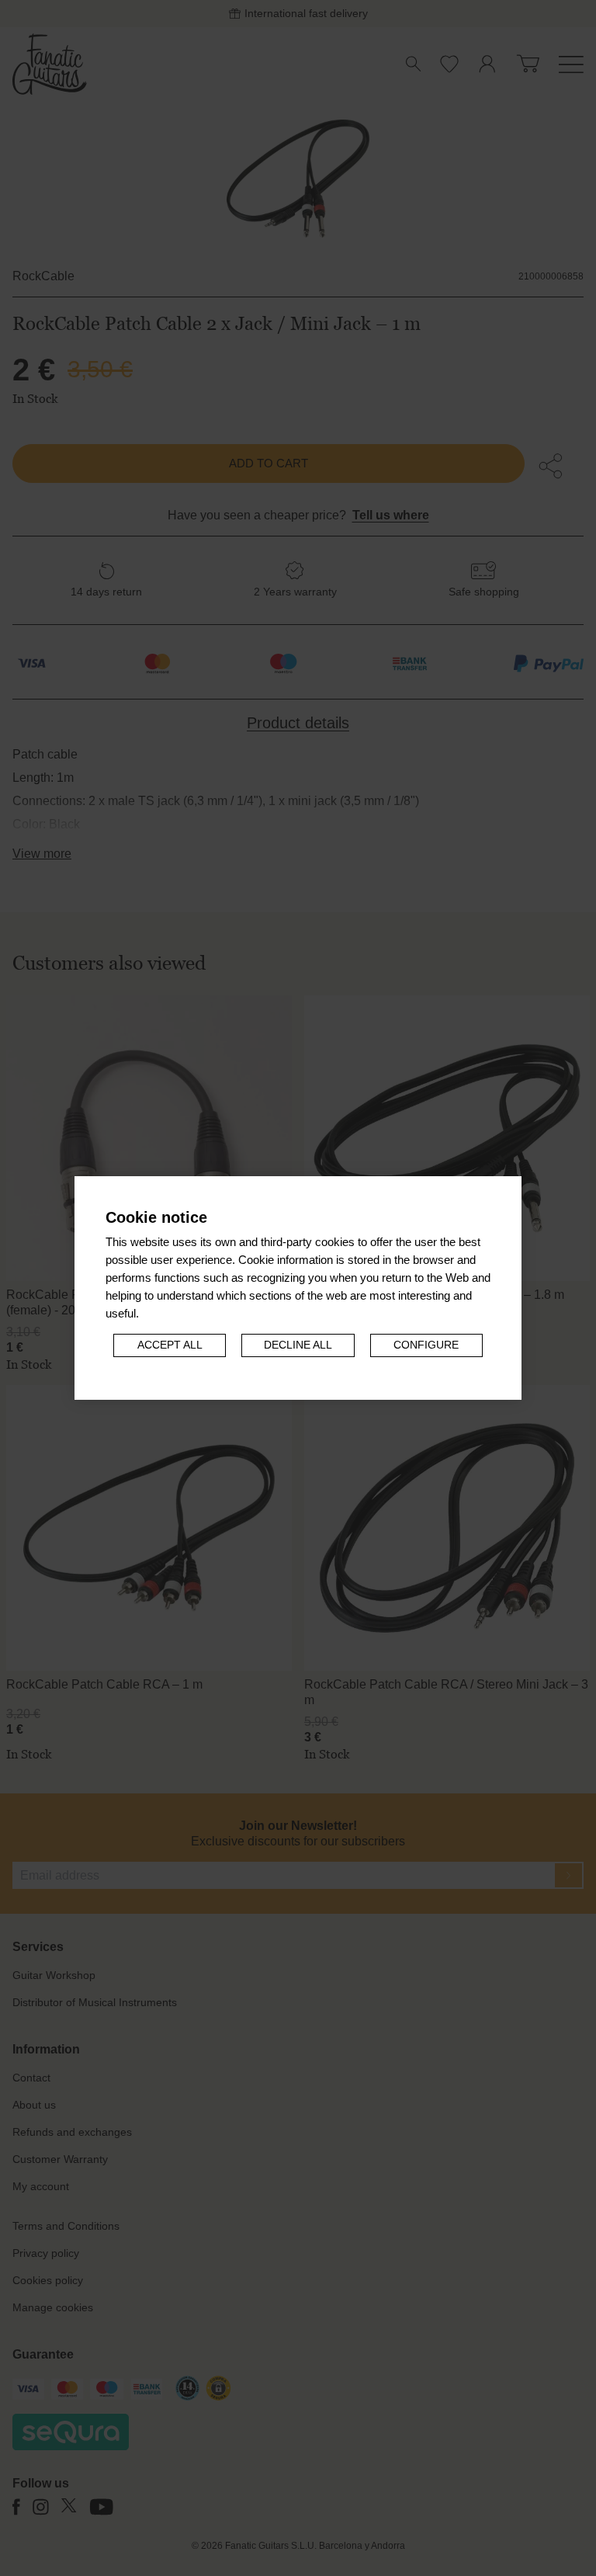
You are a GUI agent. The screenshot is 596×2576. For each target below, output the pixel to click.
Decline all (298, 1345)
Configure (426, 1345)
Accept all (170, 1345)
